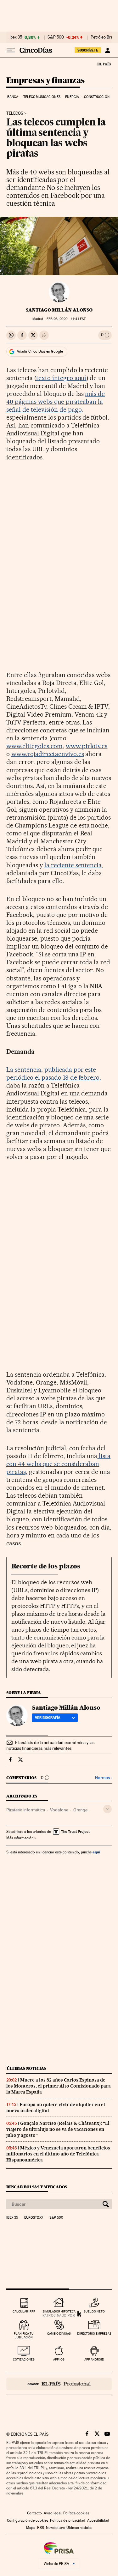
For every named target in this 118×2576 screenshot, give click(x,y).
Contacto (34, 2513)
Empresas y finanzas (45, 81)
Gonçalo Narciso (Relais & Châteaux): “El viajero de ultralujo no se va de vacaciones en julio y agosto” (58, 2129)
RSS (41, 2528)
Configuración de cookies (28, 2520)
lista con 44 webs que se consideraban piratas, (58, 1464)
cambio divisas (59, 2334)
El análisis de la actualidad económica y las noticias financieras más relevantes (50, 1745)
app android (94, 2359)
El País (104, 64)
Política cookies (76, 2513)
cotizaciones (24, 2359)
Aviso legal (53, 2513)
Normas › (103, 1778)
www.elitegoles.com (34, 746)
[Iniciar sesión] (107, 50)
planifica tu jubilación (24, 2335)
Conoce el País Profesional (59, 2384)
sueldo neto (94, 2311)
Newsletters (55, 2528)
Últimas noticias (26, 2068)
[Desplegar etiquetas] (107, 1809)
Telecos (15, 113)
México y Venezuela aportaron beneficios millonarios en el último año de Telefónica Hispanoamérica (58, 2154)
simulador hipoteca (59, 2311)
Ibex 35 (16, 37)
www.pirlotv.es (87, 746)
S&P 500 (56, 37)
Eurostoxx (34, 2218)
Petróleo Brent (104, 37)
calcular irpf (24, 2311)
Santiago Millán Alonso (59, 310)
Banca (13, 97)
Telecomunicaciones (42, 97)
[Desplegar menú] (11, 50)
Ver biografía (48, 1718)
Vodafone (59, 1810)
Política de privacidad (68, 2520)
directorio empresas (94, 2334)
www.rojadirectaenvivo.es (48, 754)
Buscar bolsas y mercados (37, 2187)
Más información (20, 1838)
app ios (59, 2359)
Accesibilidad (98, 2520)
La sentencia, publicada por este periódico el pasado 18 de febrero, (54, 1073)
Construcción (97, 97)
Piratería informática (26, 1810)
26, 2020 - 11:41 (66, 319)
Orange (80, 1810)
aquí (96, 1852)
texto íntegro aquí (61, 378)
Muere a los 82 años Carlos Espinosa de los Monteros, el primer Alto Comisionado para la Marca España (59, 2086)
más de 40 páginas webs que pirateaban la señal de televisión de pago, (56, 402)
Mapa (31, 2528)
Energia (72, 97)
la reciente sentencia (73, 865)
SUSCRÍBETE (88, 50)
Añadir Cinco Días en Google (40, 351)
